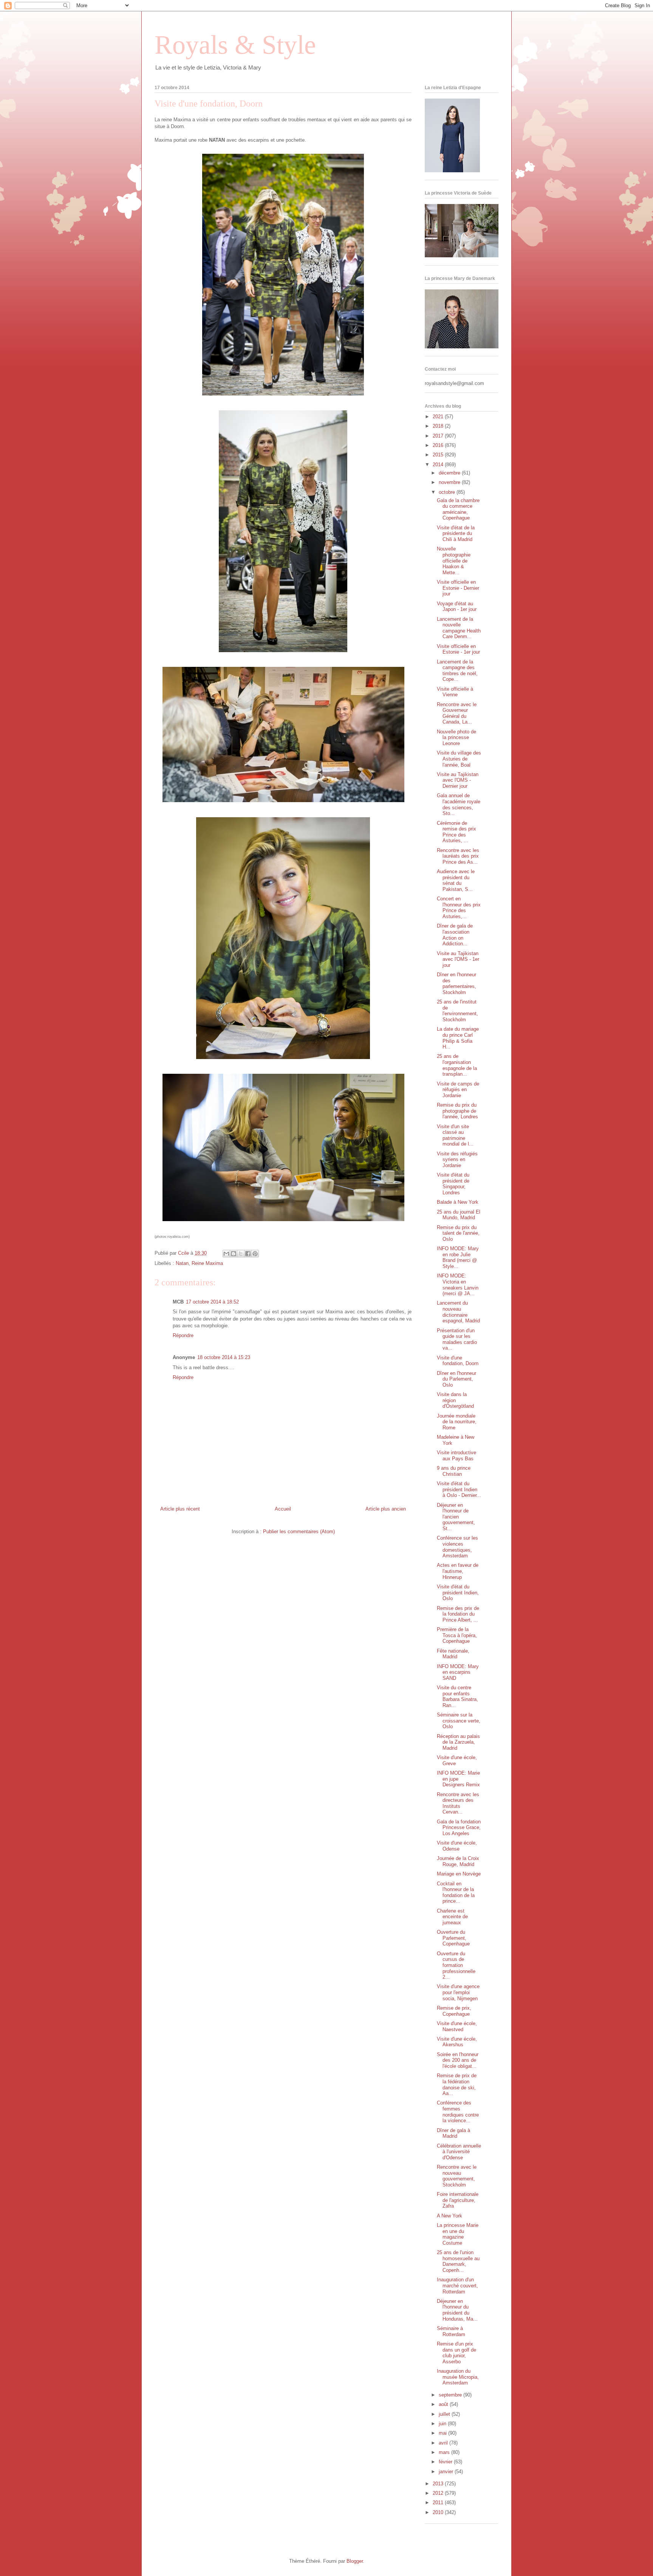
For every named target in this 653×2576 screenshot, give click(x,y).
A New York (450, 2216)
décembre (450, 473)
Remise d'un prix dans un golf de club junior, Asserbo (456, 2353)
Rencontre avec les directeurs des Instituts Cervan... (458, 1803)
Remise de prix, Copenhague (454, 2011)
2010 (439, 2512)
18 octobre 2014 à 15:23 (224, 1357)
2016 (439, 445)
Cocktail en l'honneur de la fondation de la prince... (456, 1893)
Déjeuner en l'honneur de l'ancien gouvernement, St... (456, 1517)
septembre (451, 2395)
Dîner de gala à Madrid (453, 2133)
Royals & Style (235, 45)
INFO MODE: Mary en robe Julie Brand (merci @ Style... (458, 1257)
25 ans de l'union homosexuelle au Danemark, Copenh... (458, 2261)
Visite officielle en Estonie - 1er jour (458, 649)
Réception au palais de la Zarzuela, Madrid (458, 1742)
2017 (439, 436)
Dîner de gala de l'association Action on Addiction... (455, 935)
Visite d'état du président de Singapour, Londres (453, 1184)
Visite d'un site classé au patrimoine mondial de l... (455, 1135)
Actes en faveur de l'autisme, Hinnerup (458, 1571)
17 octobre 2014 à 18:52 (212, 1302)
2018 (439, 426)
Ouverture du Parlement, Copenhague (453, 1938)
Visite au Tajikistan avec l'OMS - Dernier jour (458, 780)
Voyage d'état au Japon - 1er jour (457, 607)
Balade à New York (458, 1202)
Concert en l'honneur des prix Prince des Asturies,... (459, 908)
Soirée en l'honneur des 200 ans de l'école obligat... (458, 2060)
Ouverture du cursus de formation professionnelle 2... (456, 1965)
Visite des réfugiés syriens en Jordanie (457, 1160)
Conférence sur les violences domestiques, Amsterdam (457, 1547)
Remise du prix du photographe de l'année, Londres (457, 1111)
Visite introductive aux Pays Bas (456, 1456)
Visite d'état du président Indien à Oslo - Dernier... (459, 1489)
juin (443, 2424)
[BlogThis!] (234, 1254)
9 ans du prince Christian (454, 1471)
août (444, 2404)
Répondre (183, 1335)
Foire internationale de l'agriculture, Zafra (458, 2200)
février (446, 2462)
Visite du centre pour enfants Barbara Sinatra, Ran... (457, 1696)
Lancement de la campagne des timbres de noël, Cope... (457, 671)
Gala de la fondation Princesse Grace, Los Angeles (459, 1828)
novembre (450, 482)
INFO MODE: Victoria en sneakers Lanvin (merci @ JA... (458, 1285)
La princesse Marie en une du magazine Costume (458, 2234)
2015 (439, 455)
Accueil (283, 1509)
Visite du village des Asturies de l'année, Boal (459, 759)
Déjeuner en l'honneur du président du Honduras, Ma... (457, 2310)
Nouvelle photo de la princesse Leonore (456, 738)
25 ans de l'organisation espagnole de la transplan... (457, 1065)
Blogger (355, 2561)
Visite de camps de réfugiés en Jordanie (458, 1090)
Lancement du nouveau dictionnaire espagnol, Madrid (458, 1312)
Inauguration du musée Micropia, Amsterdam (458, 2377)
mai (443, 2433)
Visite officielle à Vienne (455, 692)
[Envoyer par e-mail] (226, 1254)
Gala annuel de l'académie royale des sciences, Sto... (459, 804)
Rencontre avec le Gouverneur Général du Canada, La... (457, 713)
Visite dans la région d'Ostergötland (455, 1400)
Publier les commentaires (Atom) (299, 1532)
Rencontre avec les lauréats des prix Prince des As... (458, 856)
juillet (445, 2414)
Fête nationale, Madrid (453, 1654)
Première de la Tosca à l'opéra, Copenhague (457, 1635)
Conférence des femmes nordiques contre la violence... (458, 2112)
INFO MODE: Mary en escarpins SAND (458, 1672)
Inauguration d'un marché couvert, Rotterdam (457, 2285)
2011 (439, 2503)
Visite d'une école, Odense (457, 1846)
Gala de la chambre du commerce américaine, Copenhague (458, 509)
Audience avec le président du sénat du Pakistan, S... (456, 880)
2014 (439, 465)
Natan (182, 1263)
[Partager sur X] (241, 1254)
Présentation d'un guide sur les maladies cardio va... (457, 1339)
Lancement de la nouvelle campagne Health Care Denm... (459, 628)
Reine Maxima (207, 1263)
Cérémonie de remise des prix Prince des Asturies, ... (456, 832)
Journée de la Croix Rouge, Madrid (458, 1861)
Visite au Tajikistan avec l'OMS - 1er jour (458, 959)
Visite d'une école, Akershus (457, 2042)
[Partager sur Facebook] (248, 1254)
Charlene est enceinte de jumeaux (452, 1917)
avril (444, 2443)
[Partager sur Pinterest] (255, 1254)
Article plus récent (180, 1509)
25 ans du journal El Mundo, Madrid (459, 1215)
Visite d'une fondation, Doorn (458, 1361)
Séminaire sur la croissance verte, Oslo (459, 1721)
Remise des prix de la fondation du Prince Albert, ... (458, 1614)
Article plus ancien (386, 1509)
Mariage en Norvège (459, 1874)
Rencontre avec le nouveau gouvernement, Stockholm (457, 2176)
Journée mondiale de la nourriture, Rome (457, 1422)
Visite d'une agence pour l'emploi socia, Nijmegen (458, 1992)
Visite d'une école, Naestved (457, 2026)
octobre (448, 492)
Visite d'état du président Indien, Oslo (458, 1593)
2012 (439, 2493)
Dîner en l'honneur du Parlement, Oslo (456, 1379)
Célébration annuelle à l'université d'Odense (459, 2152)
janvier (447, 2472)
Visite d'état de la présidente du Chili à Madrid (456, 533)
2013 (439, 2484)
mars (445, 2452)
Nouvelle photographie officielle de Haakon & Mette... (454, 561)
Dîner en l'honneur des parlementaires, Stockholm (456, 983)
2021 (439, 417)
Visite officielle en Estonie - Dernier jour (458, 588)
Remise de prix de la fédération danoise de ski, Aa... (457, 2084)
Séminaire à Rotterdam (451, 2331)
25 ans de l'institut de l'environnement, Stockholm (457, 1011)
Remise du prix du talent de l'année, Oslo (458, 1233)
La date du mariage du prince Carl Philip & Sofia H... (458, 1038)
